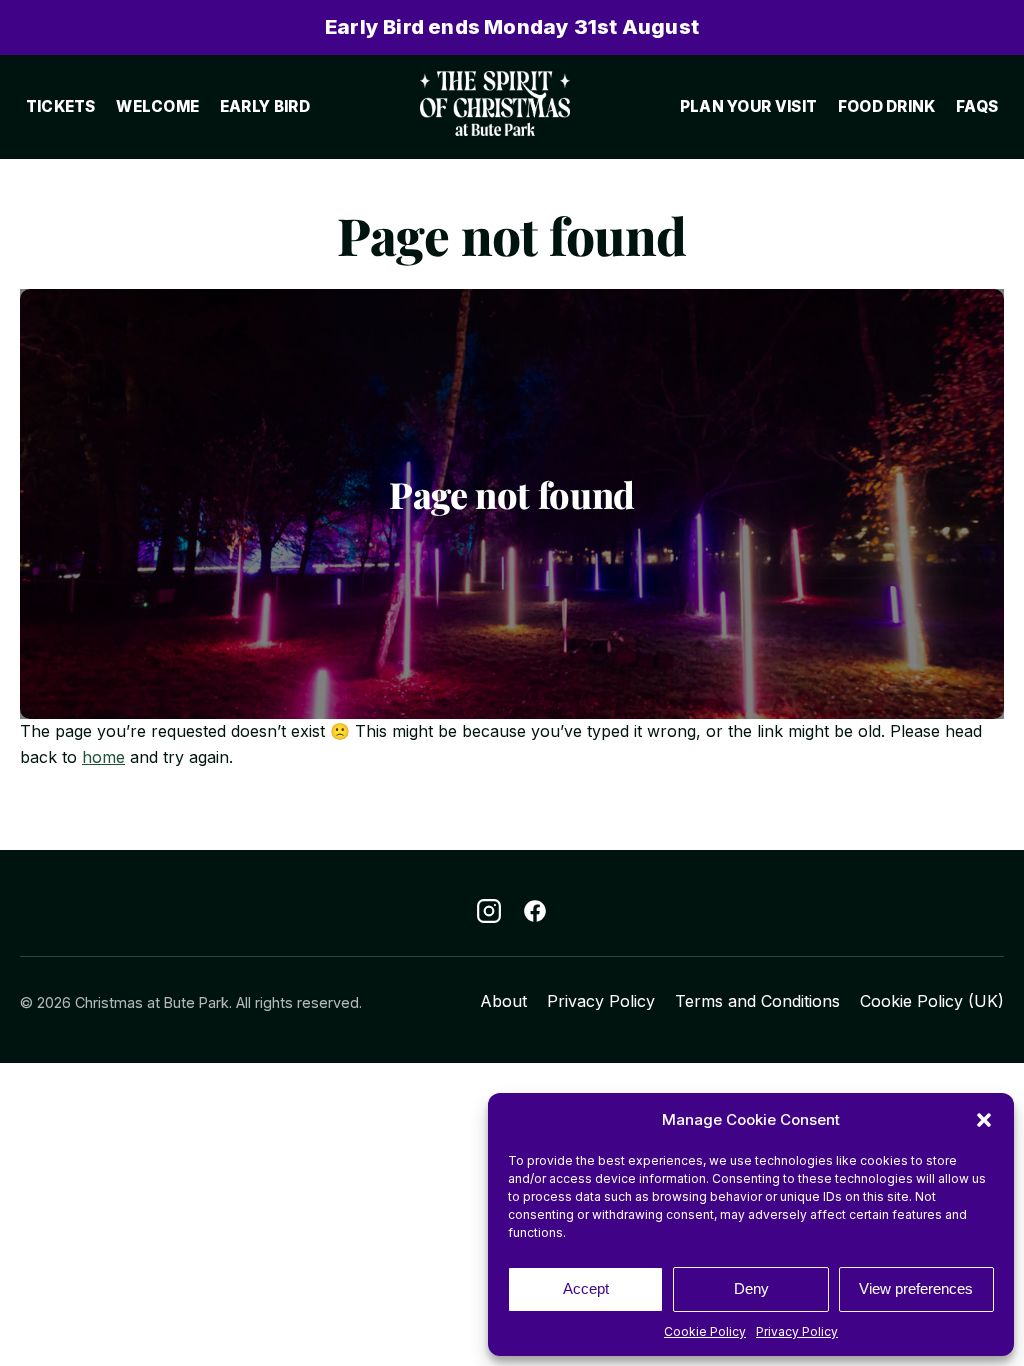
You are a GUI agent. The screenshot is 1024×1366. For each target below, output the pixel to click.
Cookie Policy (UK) (932, 1001)
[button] (984, 1120)
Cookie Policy (705, 1331)
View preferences (916, 1288)
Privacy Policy (797, 1331)
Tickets (61, 106)
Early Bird (265, 106)
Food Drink (887, 106)
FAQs (977, 106)
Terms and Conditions (757, 1001)
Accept (586, 1288)
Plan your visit (749, 106)
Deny (751, 1288)
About (503, 1001)
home (103, 757)
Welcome (157, 106)
